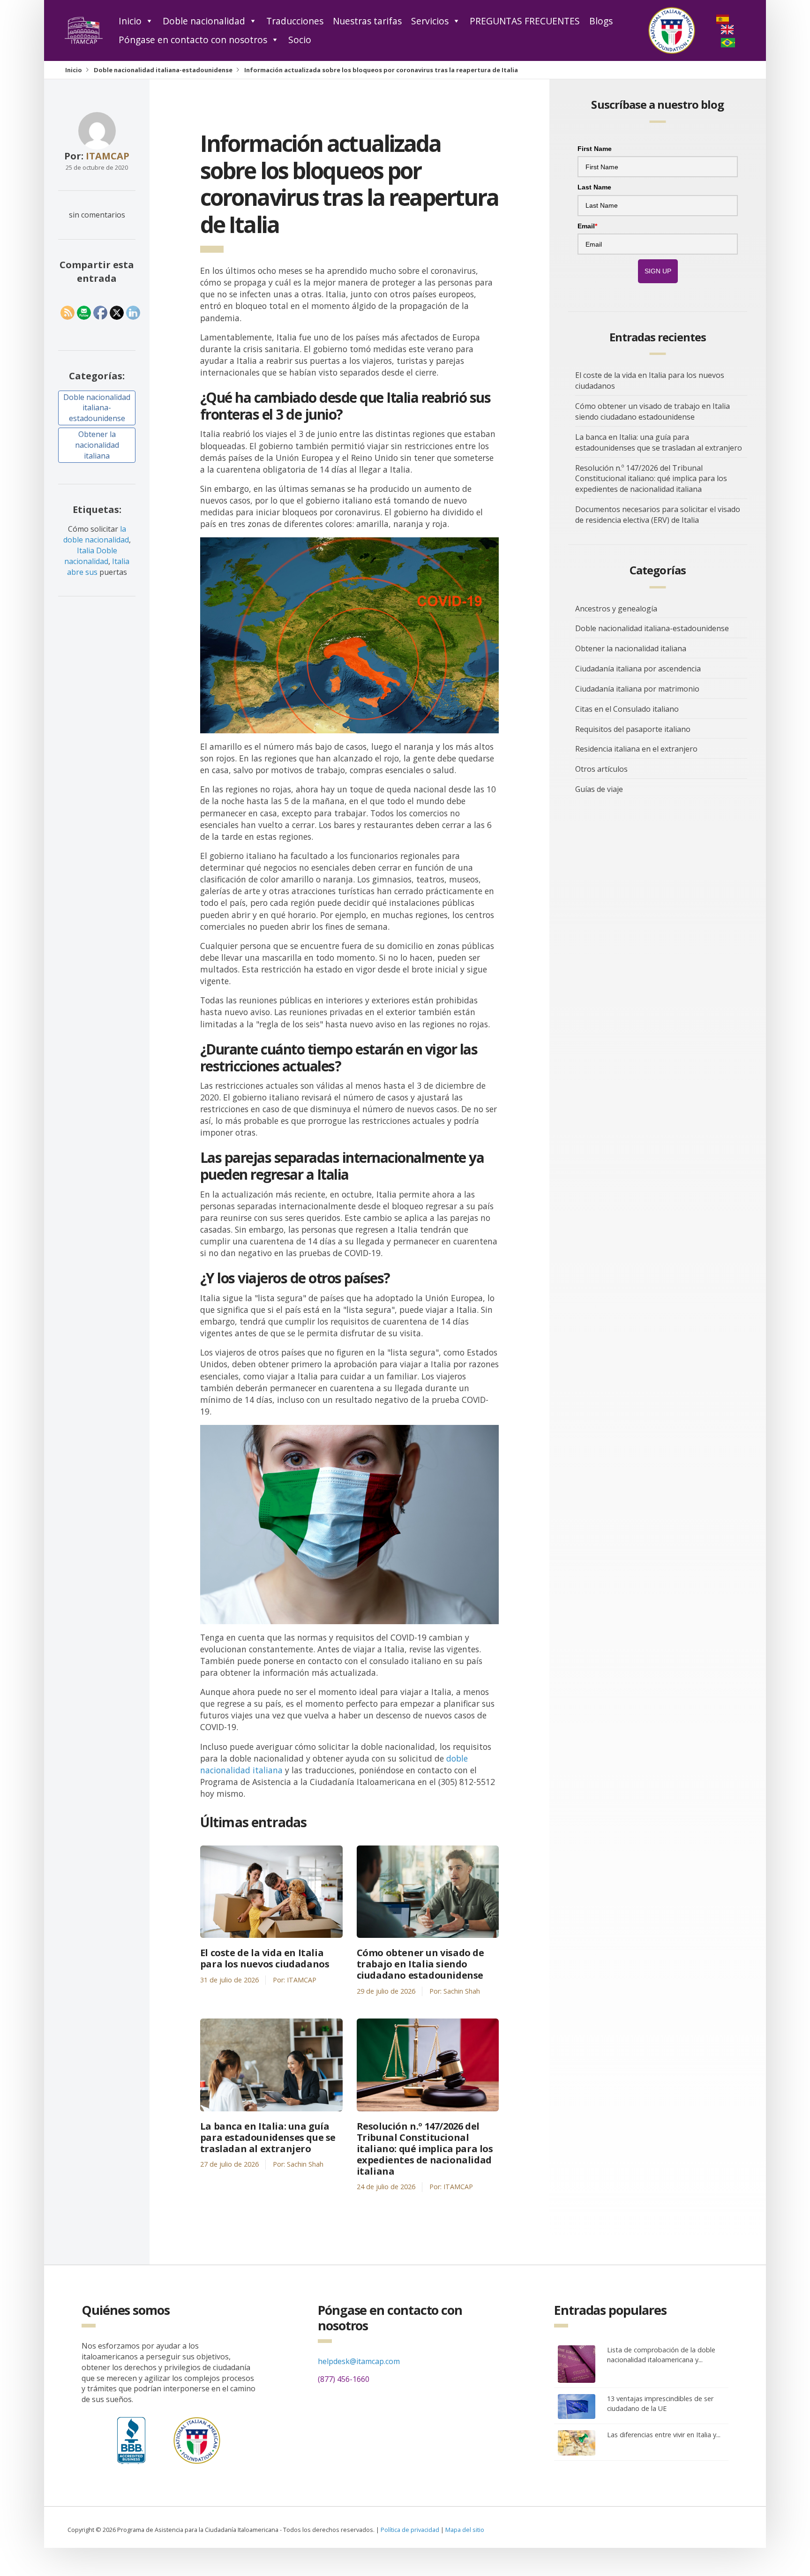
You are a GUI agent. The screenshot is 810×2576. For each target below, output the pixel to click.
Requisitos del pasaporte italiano (633, 729)
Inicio (130, 21)
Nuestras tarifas (367, 21)
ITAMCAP (108, 156)
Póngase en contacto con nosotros (193, 40)
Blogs (601, 21)
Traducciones (295, 21)
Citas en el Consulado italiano (627, 709)
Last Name (594, 187)
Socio (300, 40)
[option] (728, 30)
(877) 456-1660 (344, 2379)
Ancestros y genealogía (616, 609)
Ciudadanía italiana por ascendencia (638, 669)
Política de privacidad (410, 2530)
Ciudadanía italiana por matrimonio (637, 689)
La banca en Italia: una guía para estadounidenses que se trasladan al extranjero (268, 2138)
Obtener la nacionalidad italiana (97, 445)
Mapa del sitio (465, 2530)
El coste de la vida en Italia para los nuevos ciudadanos (265, 1958)
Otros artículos (601, 769)
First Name (595, 149)
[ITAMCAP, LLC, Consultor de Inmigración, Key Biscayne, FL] (131, 2438)
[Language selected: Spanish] (741, 31)
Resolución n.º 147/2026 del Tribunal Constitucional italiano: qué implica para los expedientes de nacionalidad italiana (425, 2149)
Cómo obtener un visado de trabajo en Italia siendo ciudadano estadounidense (420, 1964)
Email (587, 226)
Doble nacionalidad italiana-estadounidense (163, 70)
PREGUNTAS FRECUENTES (525, 21)
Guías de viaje (599, 789)
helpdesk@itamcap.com (359, 2361)
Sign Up (658, 271)
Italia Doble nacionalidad (91, 556)
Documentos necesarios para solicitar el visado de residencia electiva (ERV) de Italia (658, 515)
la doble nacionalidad (96, 534)
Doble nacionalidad (204, 21)
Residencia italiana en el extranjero (636, 749)
